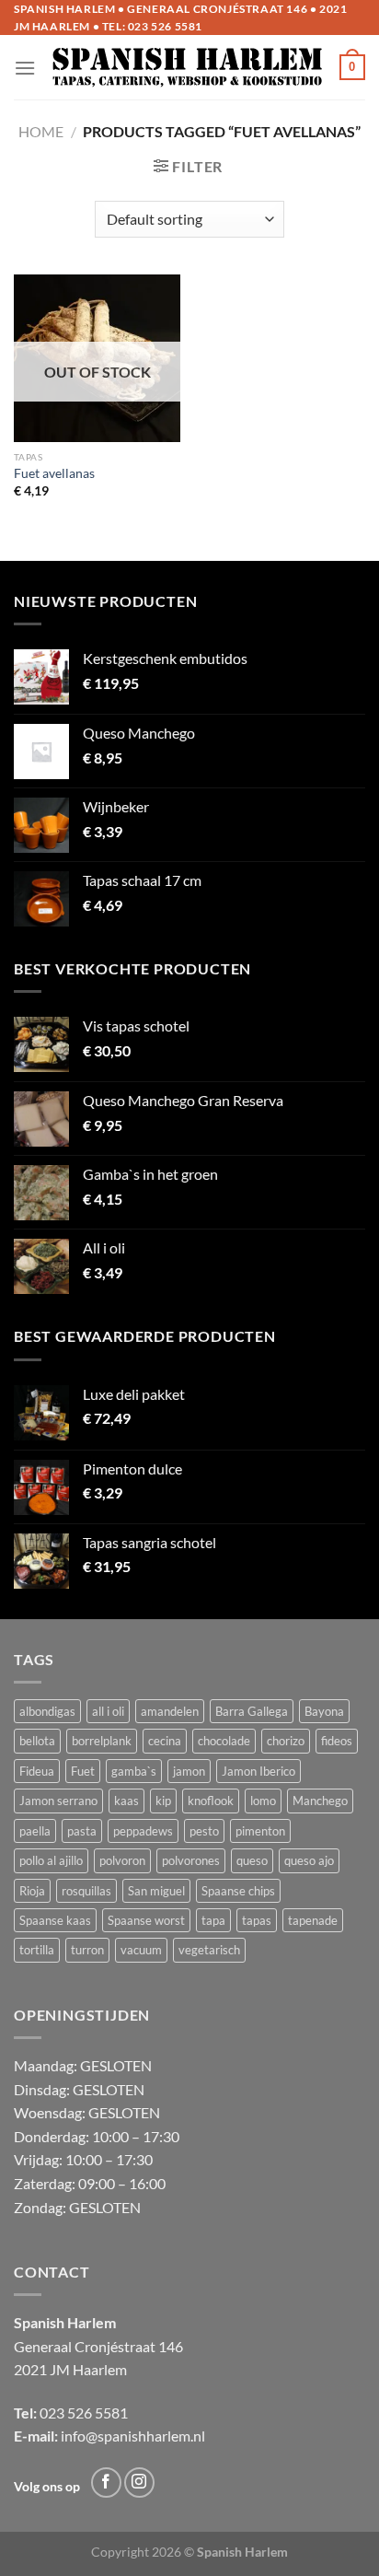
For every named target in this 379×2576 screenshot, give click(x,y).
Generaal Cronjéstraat (85, 2346)
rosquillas (86, 1891)
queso (252, 1860)
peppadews (143, 1831)
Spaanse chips (238, 1891)
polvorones (191, 1860)
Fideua (37, 1771)
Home (41, 131)
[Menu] (25, 68)
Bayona (324, 1711)
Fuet (83, 1771)
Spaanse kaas (55, 1920)
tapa (213, 1920)
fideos (337, 1741)
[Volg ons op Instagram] (139, 2483)
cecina (165, 1741)
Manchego (320, 1801)
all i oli (108, 1711)
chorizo (286, 1741)
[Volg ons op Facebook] (106, 2483)
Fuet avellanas (54, 473)
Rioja (32, 1891)
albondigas (47, 1711)
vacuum (141, 1950)
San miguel (156, 1891)
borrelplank (102, 1741)
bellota (37, 1741)
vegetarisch (209, 1950)
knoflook (211, 1801)
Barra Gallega (252, 1711)
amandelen (170, 1711)
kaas (126, 1801)
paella (35, 1831)
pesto (204, 1831)
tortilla (37, 1950)
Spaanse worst (146, 1920)
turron (87, 1950)
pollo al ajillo (51, 1860)
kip (163, 1801)
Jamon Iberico (258, 1771)
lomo (263, 1801)
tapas (257, 1920)
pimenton (260, 1831)
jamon (189, 1771)
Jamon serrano (58, 1801)
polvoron (122, 1860)
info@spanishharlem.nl (133, 2436)
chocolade (224, 1741)
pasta (82, 1831)
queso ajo (309, 1860)
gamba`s (134, 1771)
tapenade (313, 1920)
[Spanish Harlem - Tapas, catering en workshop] (188, 67)
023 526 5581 (165, 26)
